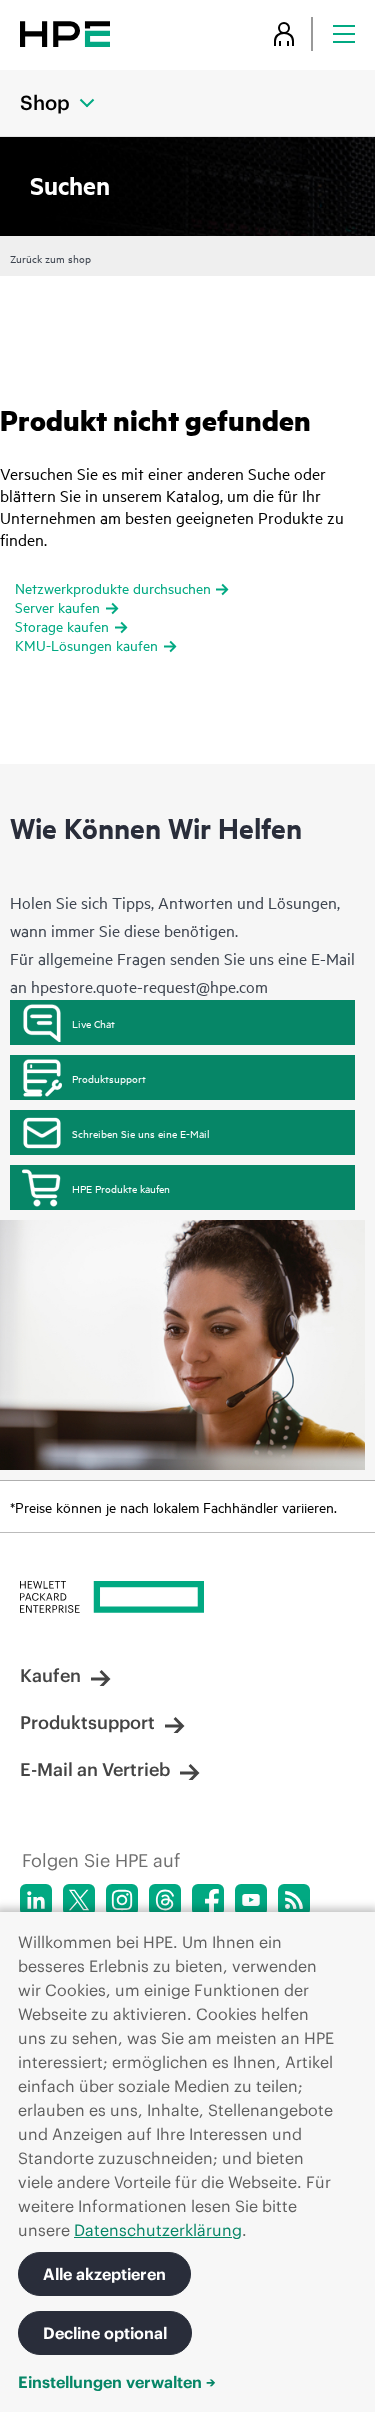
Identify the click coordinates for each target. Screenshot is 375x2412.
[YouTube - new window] (251, 1900)
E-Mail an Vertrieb (95, 1769)
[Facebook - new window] (208, 1900)
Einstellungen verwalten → (117, 2382)
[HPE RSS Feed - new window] (294, 1900)
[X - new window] (79, 1900)
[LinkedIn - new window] (36, 1900)
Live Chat (93, 1023)
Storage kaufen (62, 625)
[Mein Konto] (284, 33)
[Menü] (344, 33)
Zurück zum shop (50, 258)
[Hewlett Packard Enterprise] (65, 33)
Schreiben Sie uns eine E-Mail (141, 1133)
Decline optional (105, 2333)
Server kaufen (57, 606)
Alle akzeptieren (104, 2274)
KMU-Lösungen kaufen (86, 644)
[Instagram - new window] (122, 1900)
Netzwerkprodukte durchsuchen (113, 587)
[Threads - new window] (165, 1900)
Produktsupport (109, 1078)
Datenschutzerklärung (158, 2230)
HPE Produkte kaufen (121, 1188)
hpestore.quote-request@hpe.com (149, 986)
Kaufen (50, 1675)
